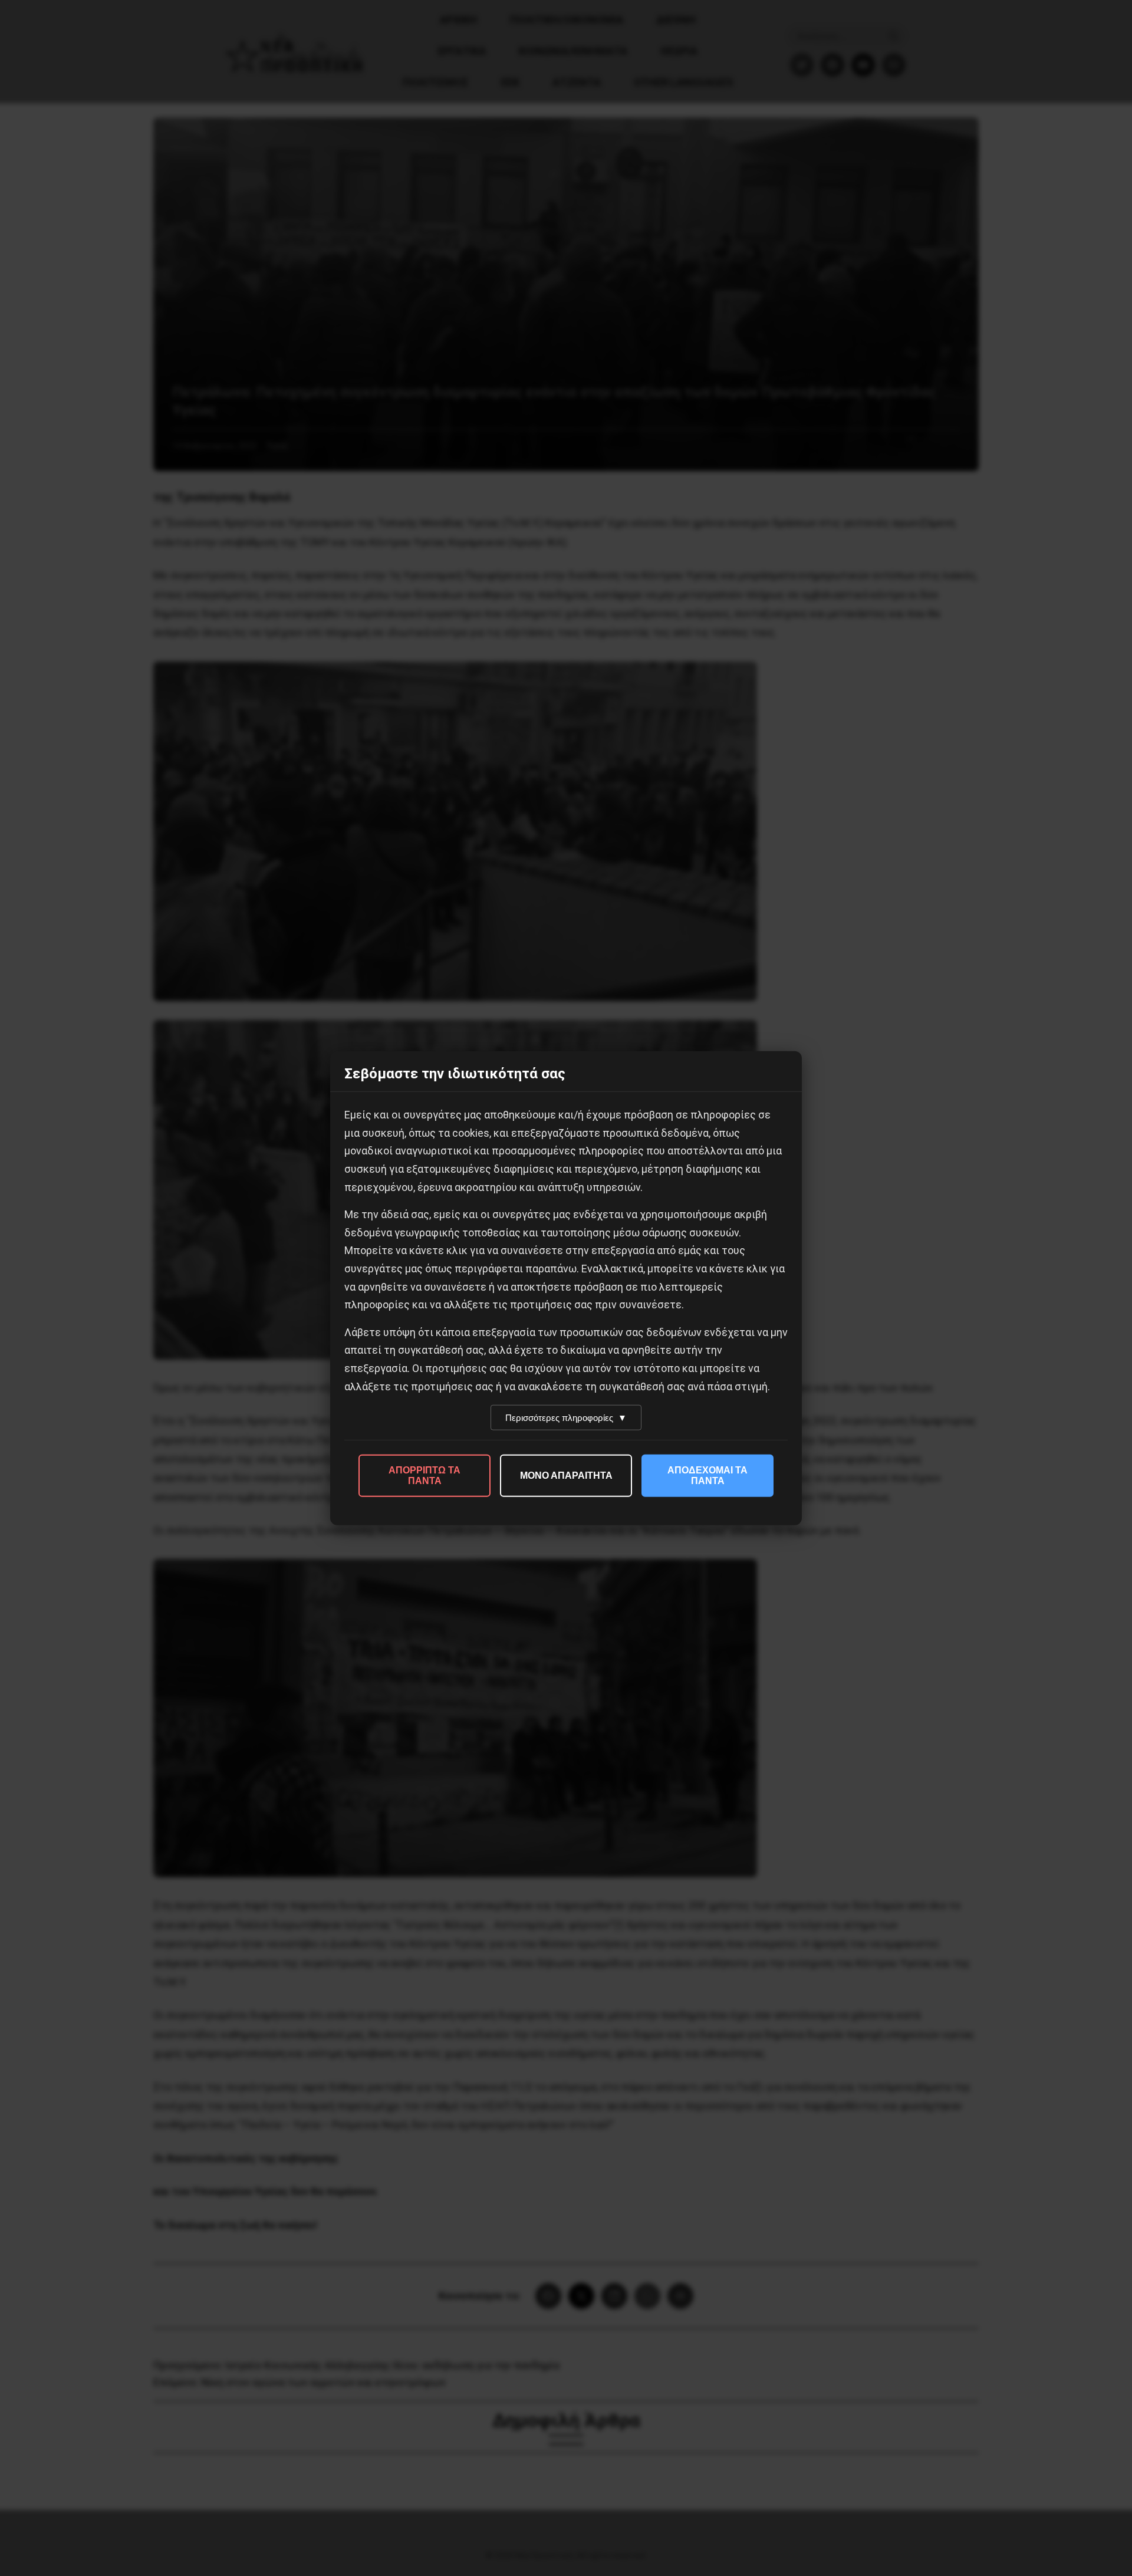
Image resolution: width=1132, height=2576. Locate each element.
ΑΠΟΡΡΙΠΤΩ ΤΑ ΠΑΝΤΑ (424, 1475)
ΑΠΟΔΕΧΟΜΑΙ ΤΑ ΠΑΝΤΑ (707, 1475)
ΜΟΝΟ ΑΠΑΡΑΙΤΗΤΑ (566, 1475)
